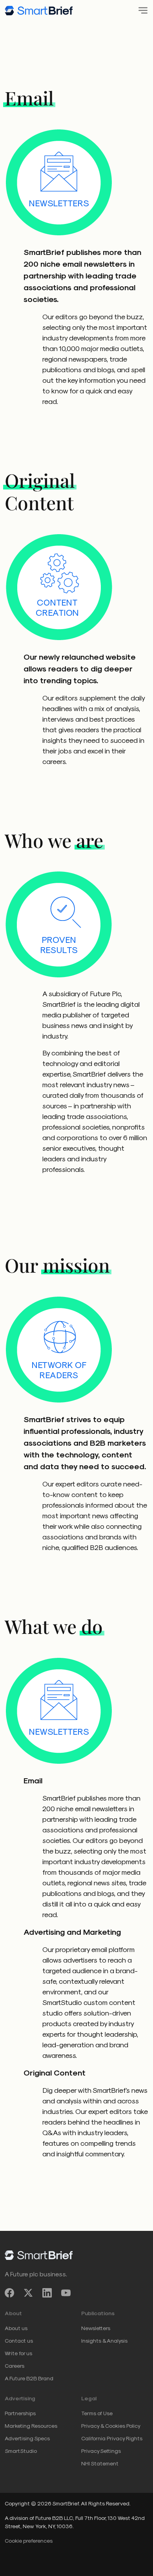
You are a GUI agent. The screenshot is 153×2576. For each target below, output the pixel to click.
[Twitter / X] (28, 2293)
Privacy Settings (101, 2451)
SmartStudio (21, 2451)
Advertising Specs (27, 2438)
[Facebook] (9, 2293)
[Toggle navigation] (141, 10)
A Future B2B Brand (29, 2378)
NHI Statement (100, 2463)
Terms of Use (97, 2413)
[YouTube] (66, 2293)
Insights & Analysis (104, 2340)
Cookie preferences (29, 2541)
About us (16, 2328)
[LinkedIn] (47, 2293)
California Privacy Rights (112, 2438)
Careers (15, 2366)
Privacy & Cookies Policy (111, 2426)
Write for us (18, 2353)
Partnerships (20, 2413)
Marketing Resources (31, 2426)
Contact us (19, 2340)
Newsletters (96, 2328)
